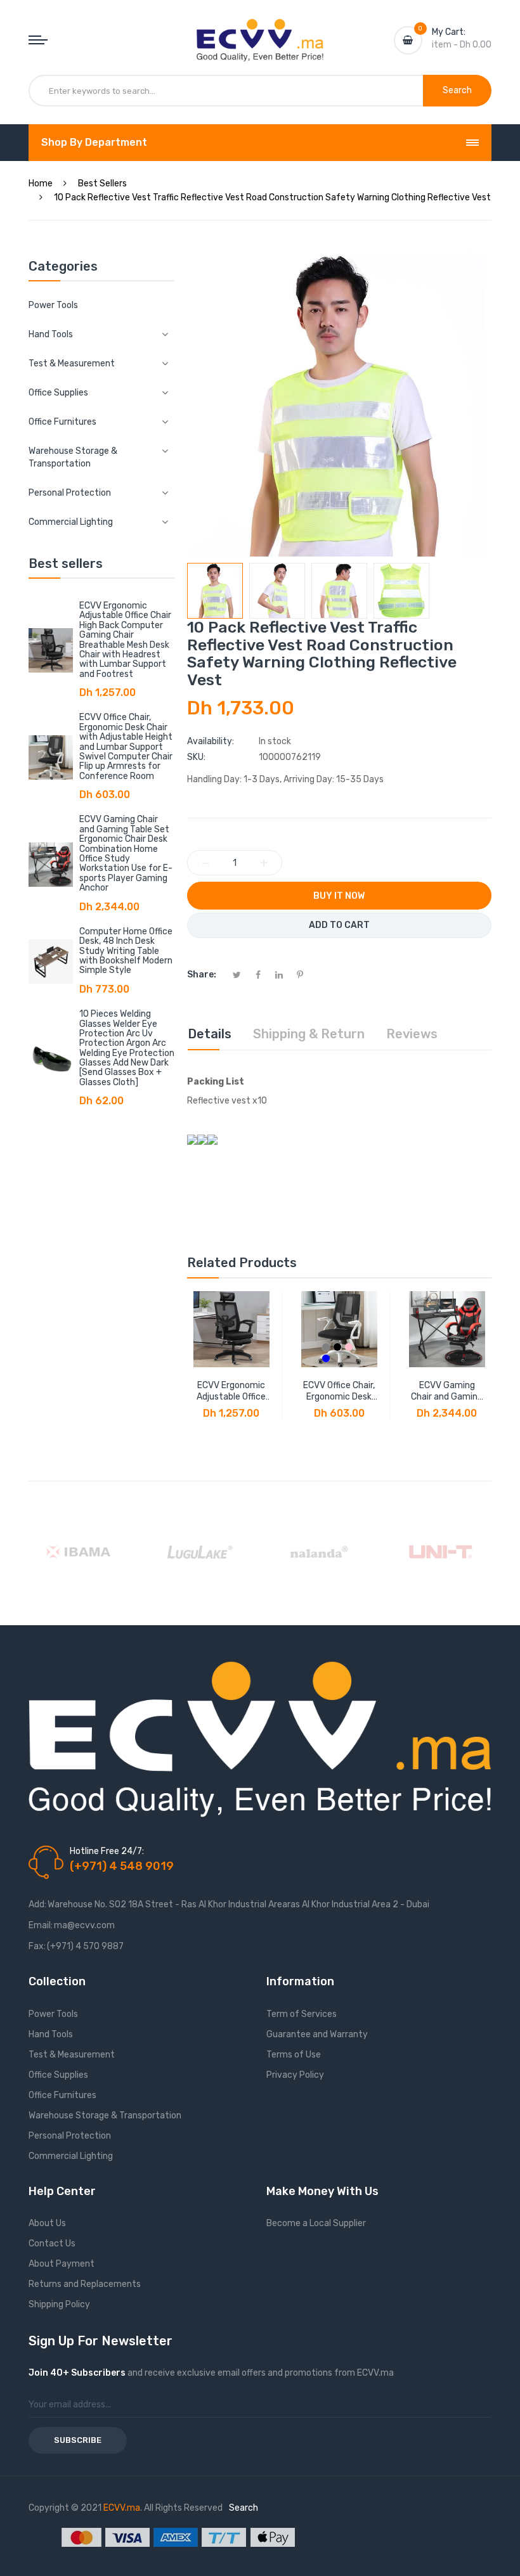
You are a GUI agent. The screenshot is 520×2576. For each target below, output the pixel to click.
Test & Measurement (72, 2055)
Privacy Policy (295, 2075)
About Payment (62, 2264)
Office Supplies (58, 2075)
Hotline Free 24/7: (107, 1851)
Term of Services (302, 2014)
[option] (215, 591)
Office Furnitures (62, 2095)
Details (210, 1034)
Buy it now (339, 896)
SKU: (196, 757)
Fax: (37, 1946)
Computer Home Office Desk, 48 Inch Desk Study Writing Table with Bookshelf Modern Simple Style (126, 951)
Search (244, 2508)
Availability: (211, 741)
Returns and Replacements (85, 2284)
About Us (47, 2223)
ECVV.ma (122, 2508)
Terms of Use (294, 2055)
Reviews (412, 1034)
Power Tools (53, 305)
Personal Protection (70, 2136)
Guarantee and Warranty (317, 2034)
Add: (37, 1904)
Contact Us (52, 2244)
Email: (41, 1925)
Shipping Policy (59, 2304)
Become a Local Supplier (316, 2223)
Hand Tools (51, 2034)
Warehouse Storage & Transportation (105, 2116)
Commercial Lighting (71, 2156)
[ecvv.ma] (260, 30)
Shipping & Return (309, 1034)
